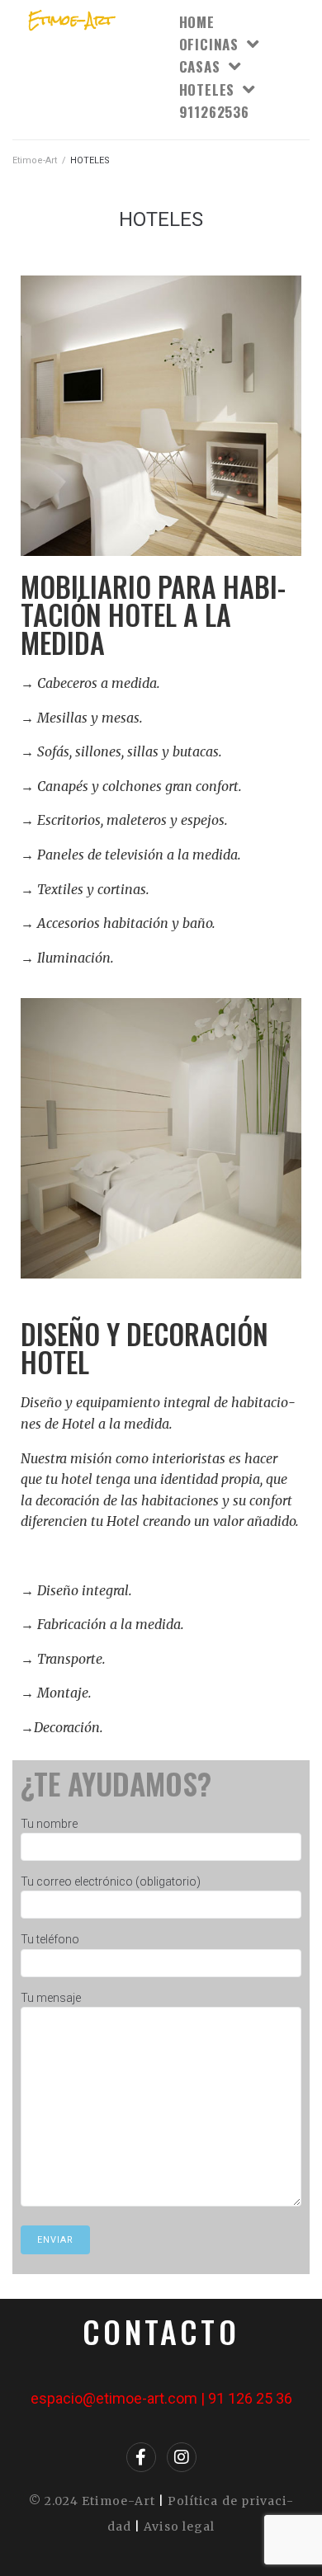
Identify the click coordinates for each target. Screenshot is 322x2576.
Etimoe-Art (35, 160)
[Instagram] (182, 2457)
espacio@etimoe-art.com (114, 2398)
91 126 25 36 (250, 2398)
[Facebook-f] (141, 2457)
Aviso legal (179, 2527)
